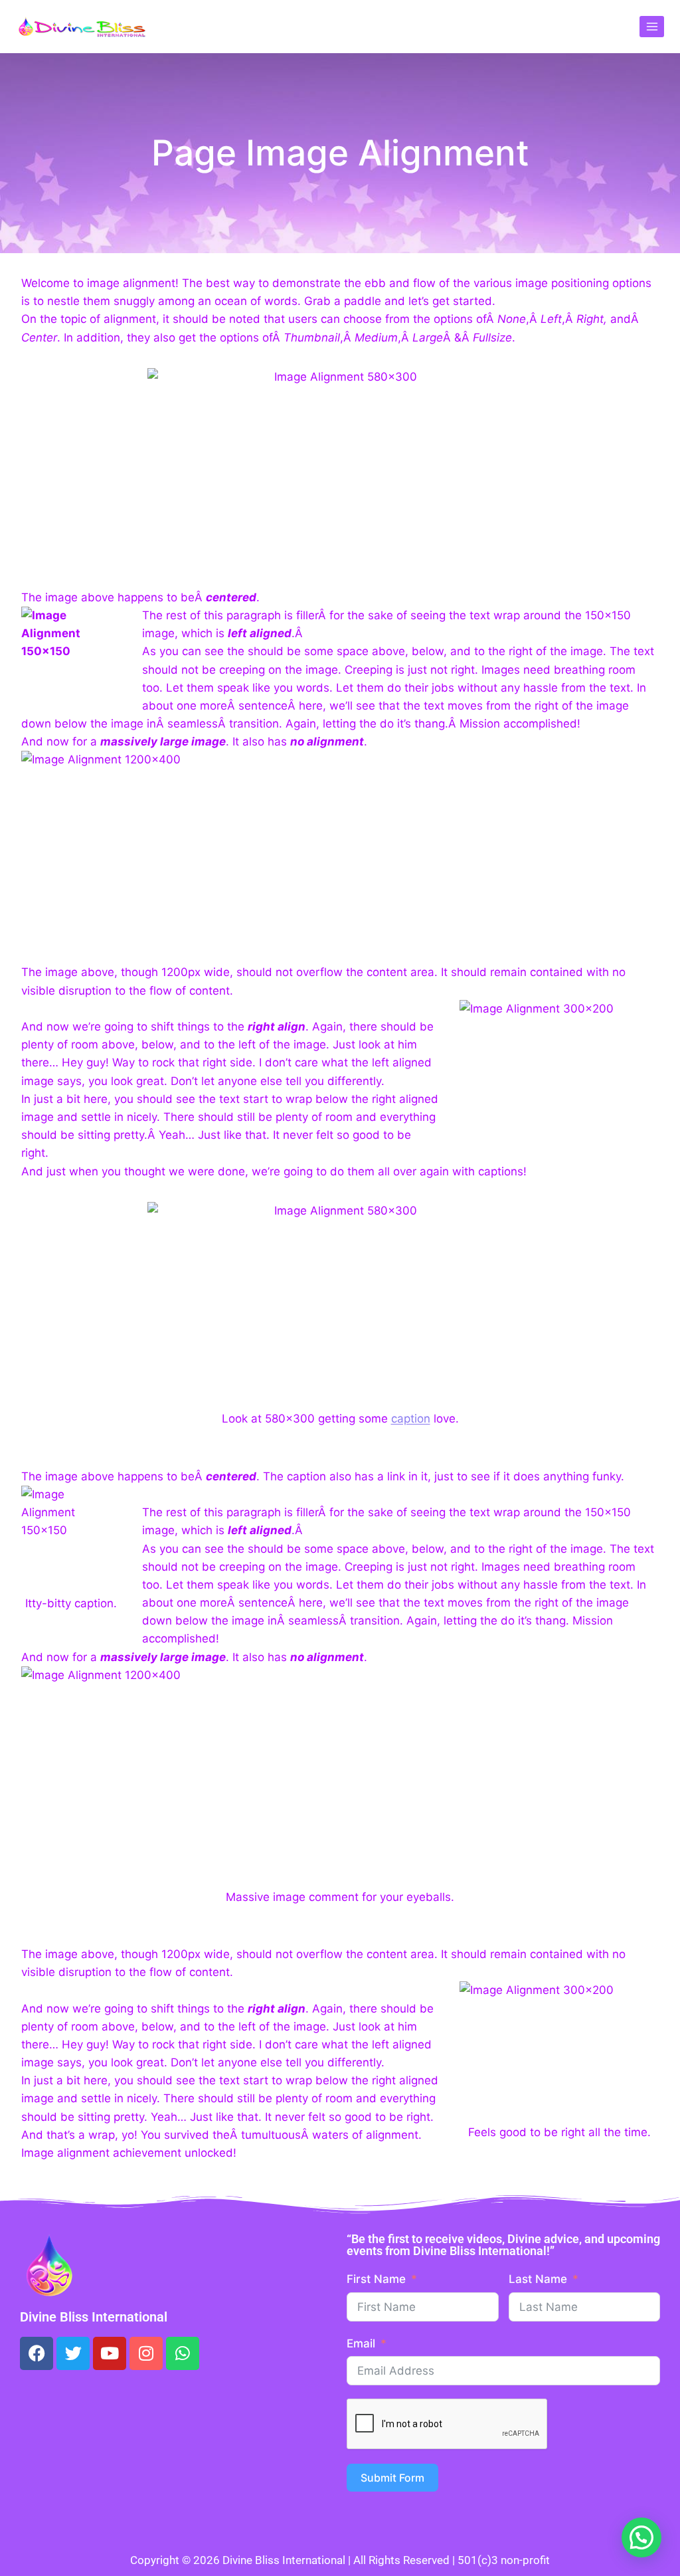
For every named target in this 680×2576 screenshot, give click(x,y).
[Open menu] (652, 26)
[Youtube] (110, 2353)
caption (411, 1419)
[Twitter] (73, 2353)
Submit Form (392, 2478)
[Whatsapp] (183, 2353)
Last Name (538, 2279)
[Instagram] (146, 2353)
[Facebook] (37, 2353)
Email (361, 2343)
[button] (641, 2537)
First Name (376, 2279)
